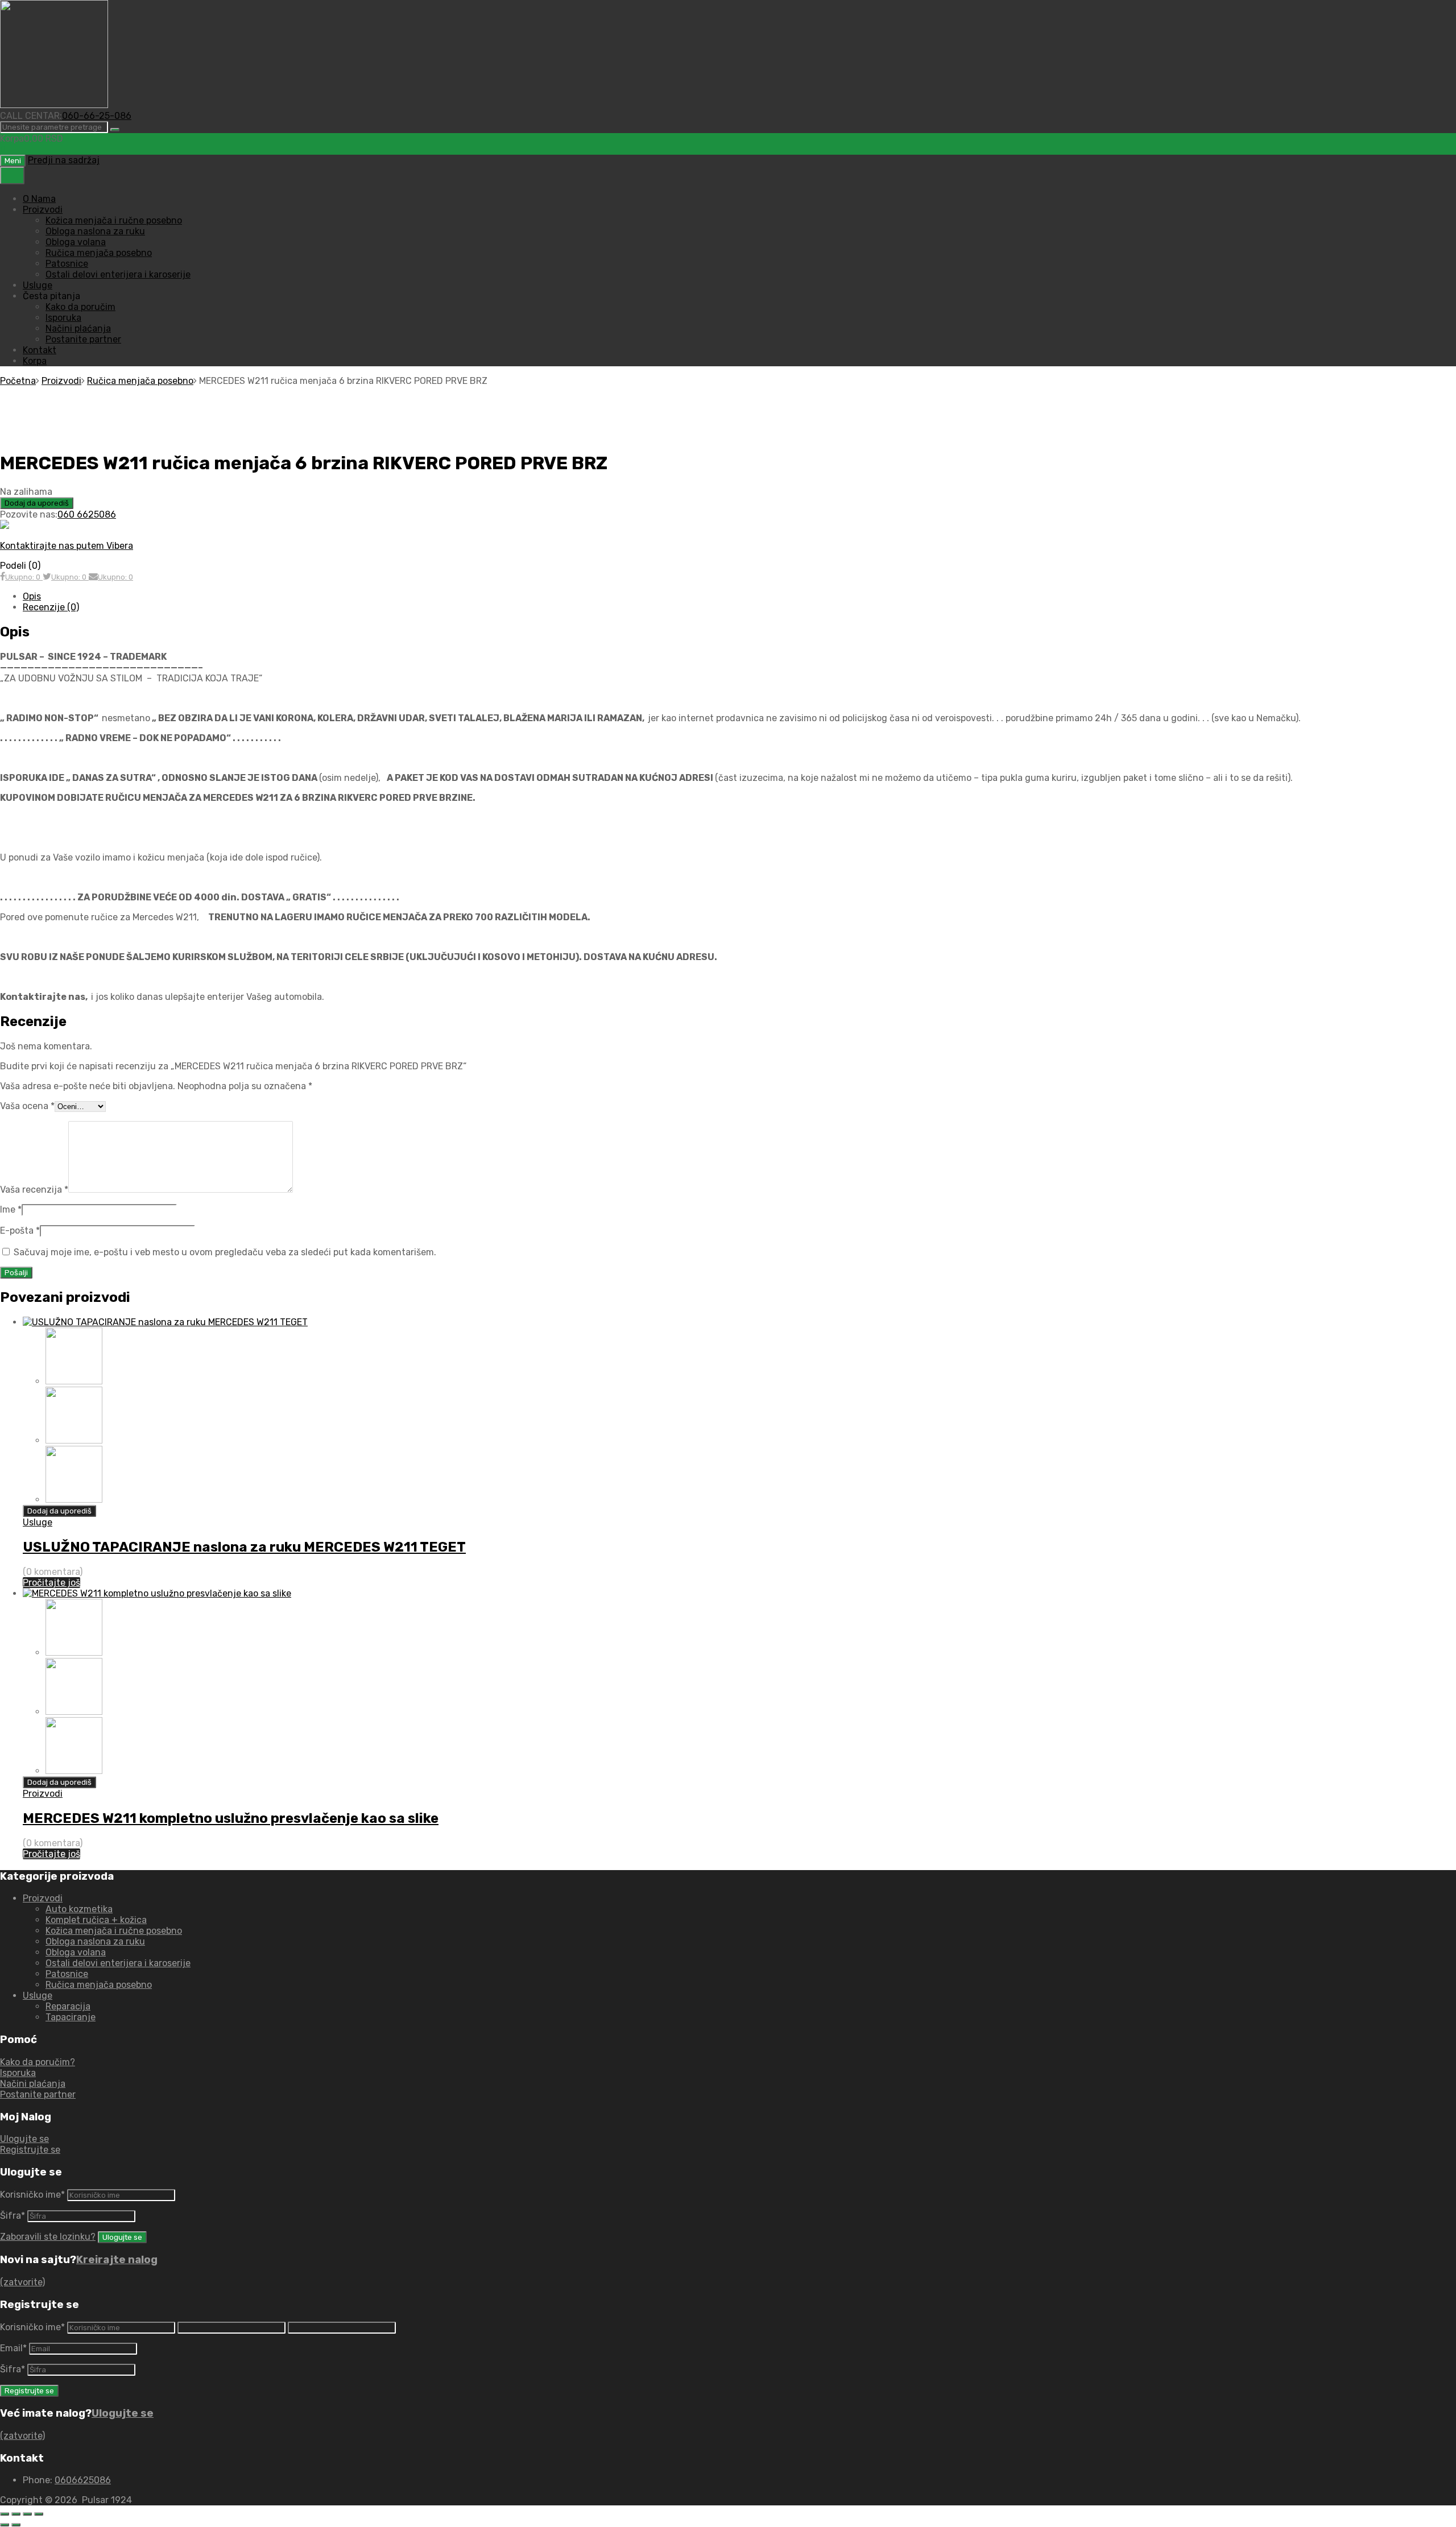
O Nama (39, 199)
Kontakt (40, 350)
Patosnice (67, 264)
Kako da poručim (80, 307)
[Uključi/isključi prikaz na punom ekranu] (16, 2514)
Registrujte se (30, 2150)
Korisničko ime (32, 2195)
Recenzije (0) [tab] (51, 607)
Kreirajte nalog (117, 2260)
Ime (11, 1209)
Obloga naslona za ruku (95, 231)
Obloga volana (76, 242)
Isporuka (63, 318)
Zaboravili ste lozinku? (48, 2237)
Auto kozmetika (79, 1909)
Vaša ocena (27, 1106)
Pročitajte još (51, 1583)
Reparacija (68, 2006)
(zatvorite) (22, 2282)
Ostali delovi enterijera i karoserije (118, 274)
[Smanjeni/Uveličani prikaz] (5, 2514)
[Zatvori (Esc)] (39, 2514)
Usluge (38, 285)
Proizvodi (43, 210)
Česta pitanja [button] (51, 296)
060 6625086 (87, 514)
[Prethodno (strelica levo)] (5, 2525)
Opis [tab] (32, 596)
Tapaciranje (71, 2017)
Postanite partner (83, 339)
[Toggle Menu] (12, 175)
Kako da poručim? (38, 2062)
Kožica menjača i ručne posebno (114, 220)
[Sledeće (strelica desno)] (16, 2525)
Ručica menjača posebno (99, 253)
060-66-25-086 (97, 116)
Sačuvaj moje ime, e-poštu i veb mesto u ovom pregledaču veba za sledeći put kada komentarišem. (225, 1252)
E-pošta (20, 1231)
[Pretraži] (115, 130)
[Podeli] (27, 2514)
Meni (13, 161)
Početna (18, 381)
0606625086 (83, 2480)
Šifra (13, 2216)
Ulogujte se (24, 2139)
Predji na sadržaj (64, 160)
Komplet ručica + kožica (96, 1920)
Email (13, 2348)
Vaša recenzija (34, 1190)
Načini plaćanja (78, 328)
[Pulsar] (54, 105)
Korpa (35, 361)
